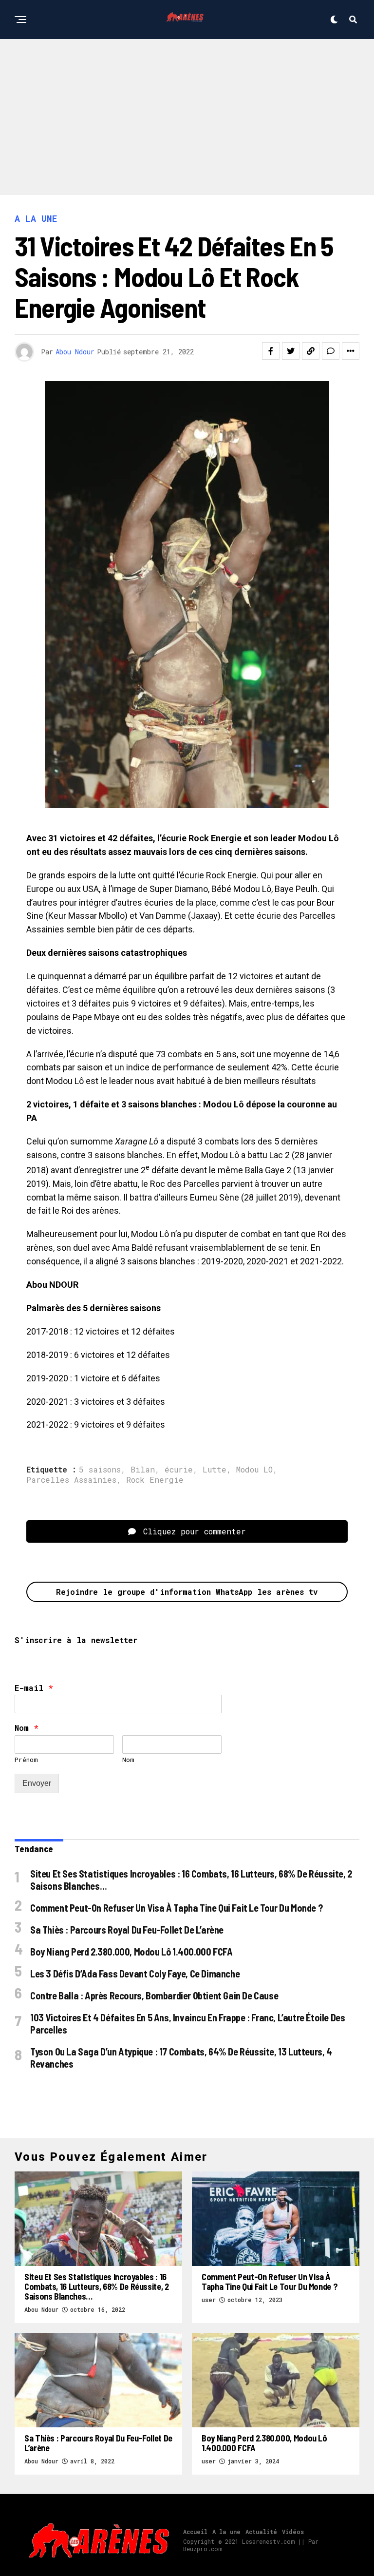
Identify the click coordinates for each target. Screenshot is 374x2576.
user (209, 2300)
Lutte (215, 1470)
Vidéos (293, 2532)
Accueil (195, 2532)
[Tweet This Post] (291, 351)
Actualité (261, 2532)
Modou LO (254, 1470)
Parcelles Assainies (71, 1480)
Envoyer (37, 1783)
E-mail (34, 1688)
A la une (226, 2532)
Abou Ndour (75, 352)
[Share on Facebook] (271, 351)
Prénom (26, 1760)
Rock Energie (155, 1480)
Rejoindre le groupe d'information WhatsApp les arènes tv (187, 1592)
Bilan (143, 1470)
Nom (27, 1728)
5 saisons (100, 1470)
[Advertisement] (187, 112)
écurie (179, 1470)
